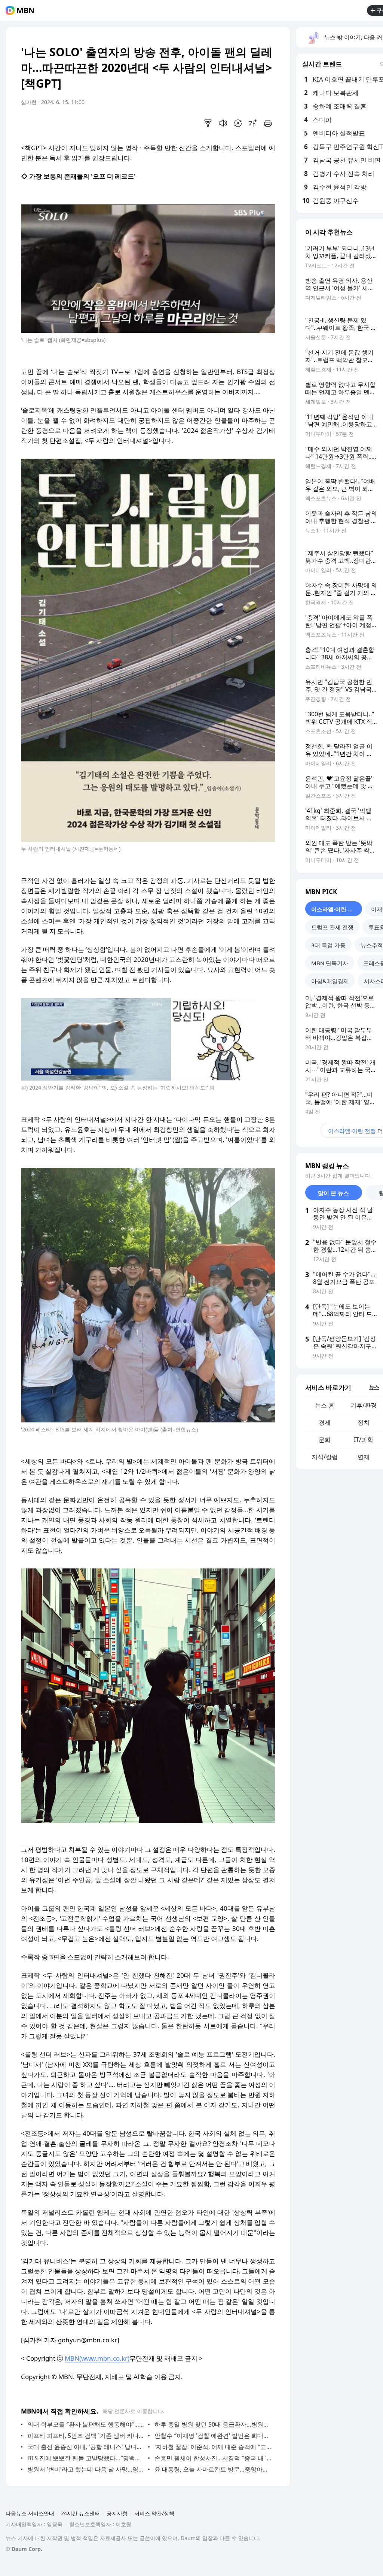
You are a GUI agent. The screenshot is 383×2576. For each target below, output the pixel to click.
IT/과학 (364, 1440)
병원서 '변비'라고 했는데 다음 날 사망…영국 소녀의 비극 (86, 2469)
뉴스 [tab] (374, 1387)
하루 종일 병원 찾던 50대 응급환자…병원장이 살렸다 (213, 2424)
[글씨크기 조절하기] (253, 123)
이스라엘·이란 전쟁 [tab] (335, 909)
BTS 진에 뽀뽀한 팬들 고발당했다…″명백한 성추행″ (86, 2458)
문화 (325, 1440)
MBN (25, 10)
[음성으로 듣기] (223, 123)
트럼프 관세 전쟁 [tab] (332, 927)
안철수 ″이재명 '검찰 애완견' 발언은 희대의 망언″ (213, 2436)
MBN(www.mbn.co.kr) (97, 2358)
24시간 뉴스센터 (80, 2513)
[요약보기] (208, 123)
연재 (364, 1457)
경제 (325, 1422)
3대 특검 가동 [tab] (328, 945)
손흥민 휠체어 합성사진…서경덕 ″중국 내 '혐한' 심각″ (213, 2458)
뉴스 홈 (325, 1405)
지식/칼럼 (325, 1457)
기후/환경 (364, 1405)
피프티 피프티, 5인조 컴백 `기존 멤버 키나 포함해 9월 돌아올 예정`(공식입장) (86, 2436)
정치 (364, 1422)
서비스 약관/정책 (154, 2513)
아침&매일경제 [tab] (330, 981)
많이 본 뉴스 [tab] (333, 1193)
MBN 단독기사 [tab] (330, 963)
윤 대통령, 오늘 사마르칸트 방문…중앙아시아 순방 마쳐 (213, 2469)
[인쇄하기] (268, 123)
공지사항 (117, 2513)
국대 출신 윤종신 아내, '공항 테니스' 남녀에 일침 (86, 2447)
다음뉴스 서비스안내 (30, 2513)
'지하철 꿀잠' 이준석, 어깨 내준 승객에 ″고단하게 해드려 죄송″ (213, 2447)
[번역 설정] (238, 123)
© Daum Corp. (24, 2549)
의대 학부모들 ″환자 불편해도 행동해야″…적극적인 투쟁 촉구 (86, 2424)
